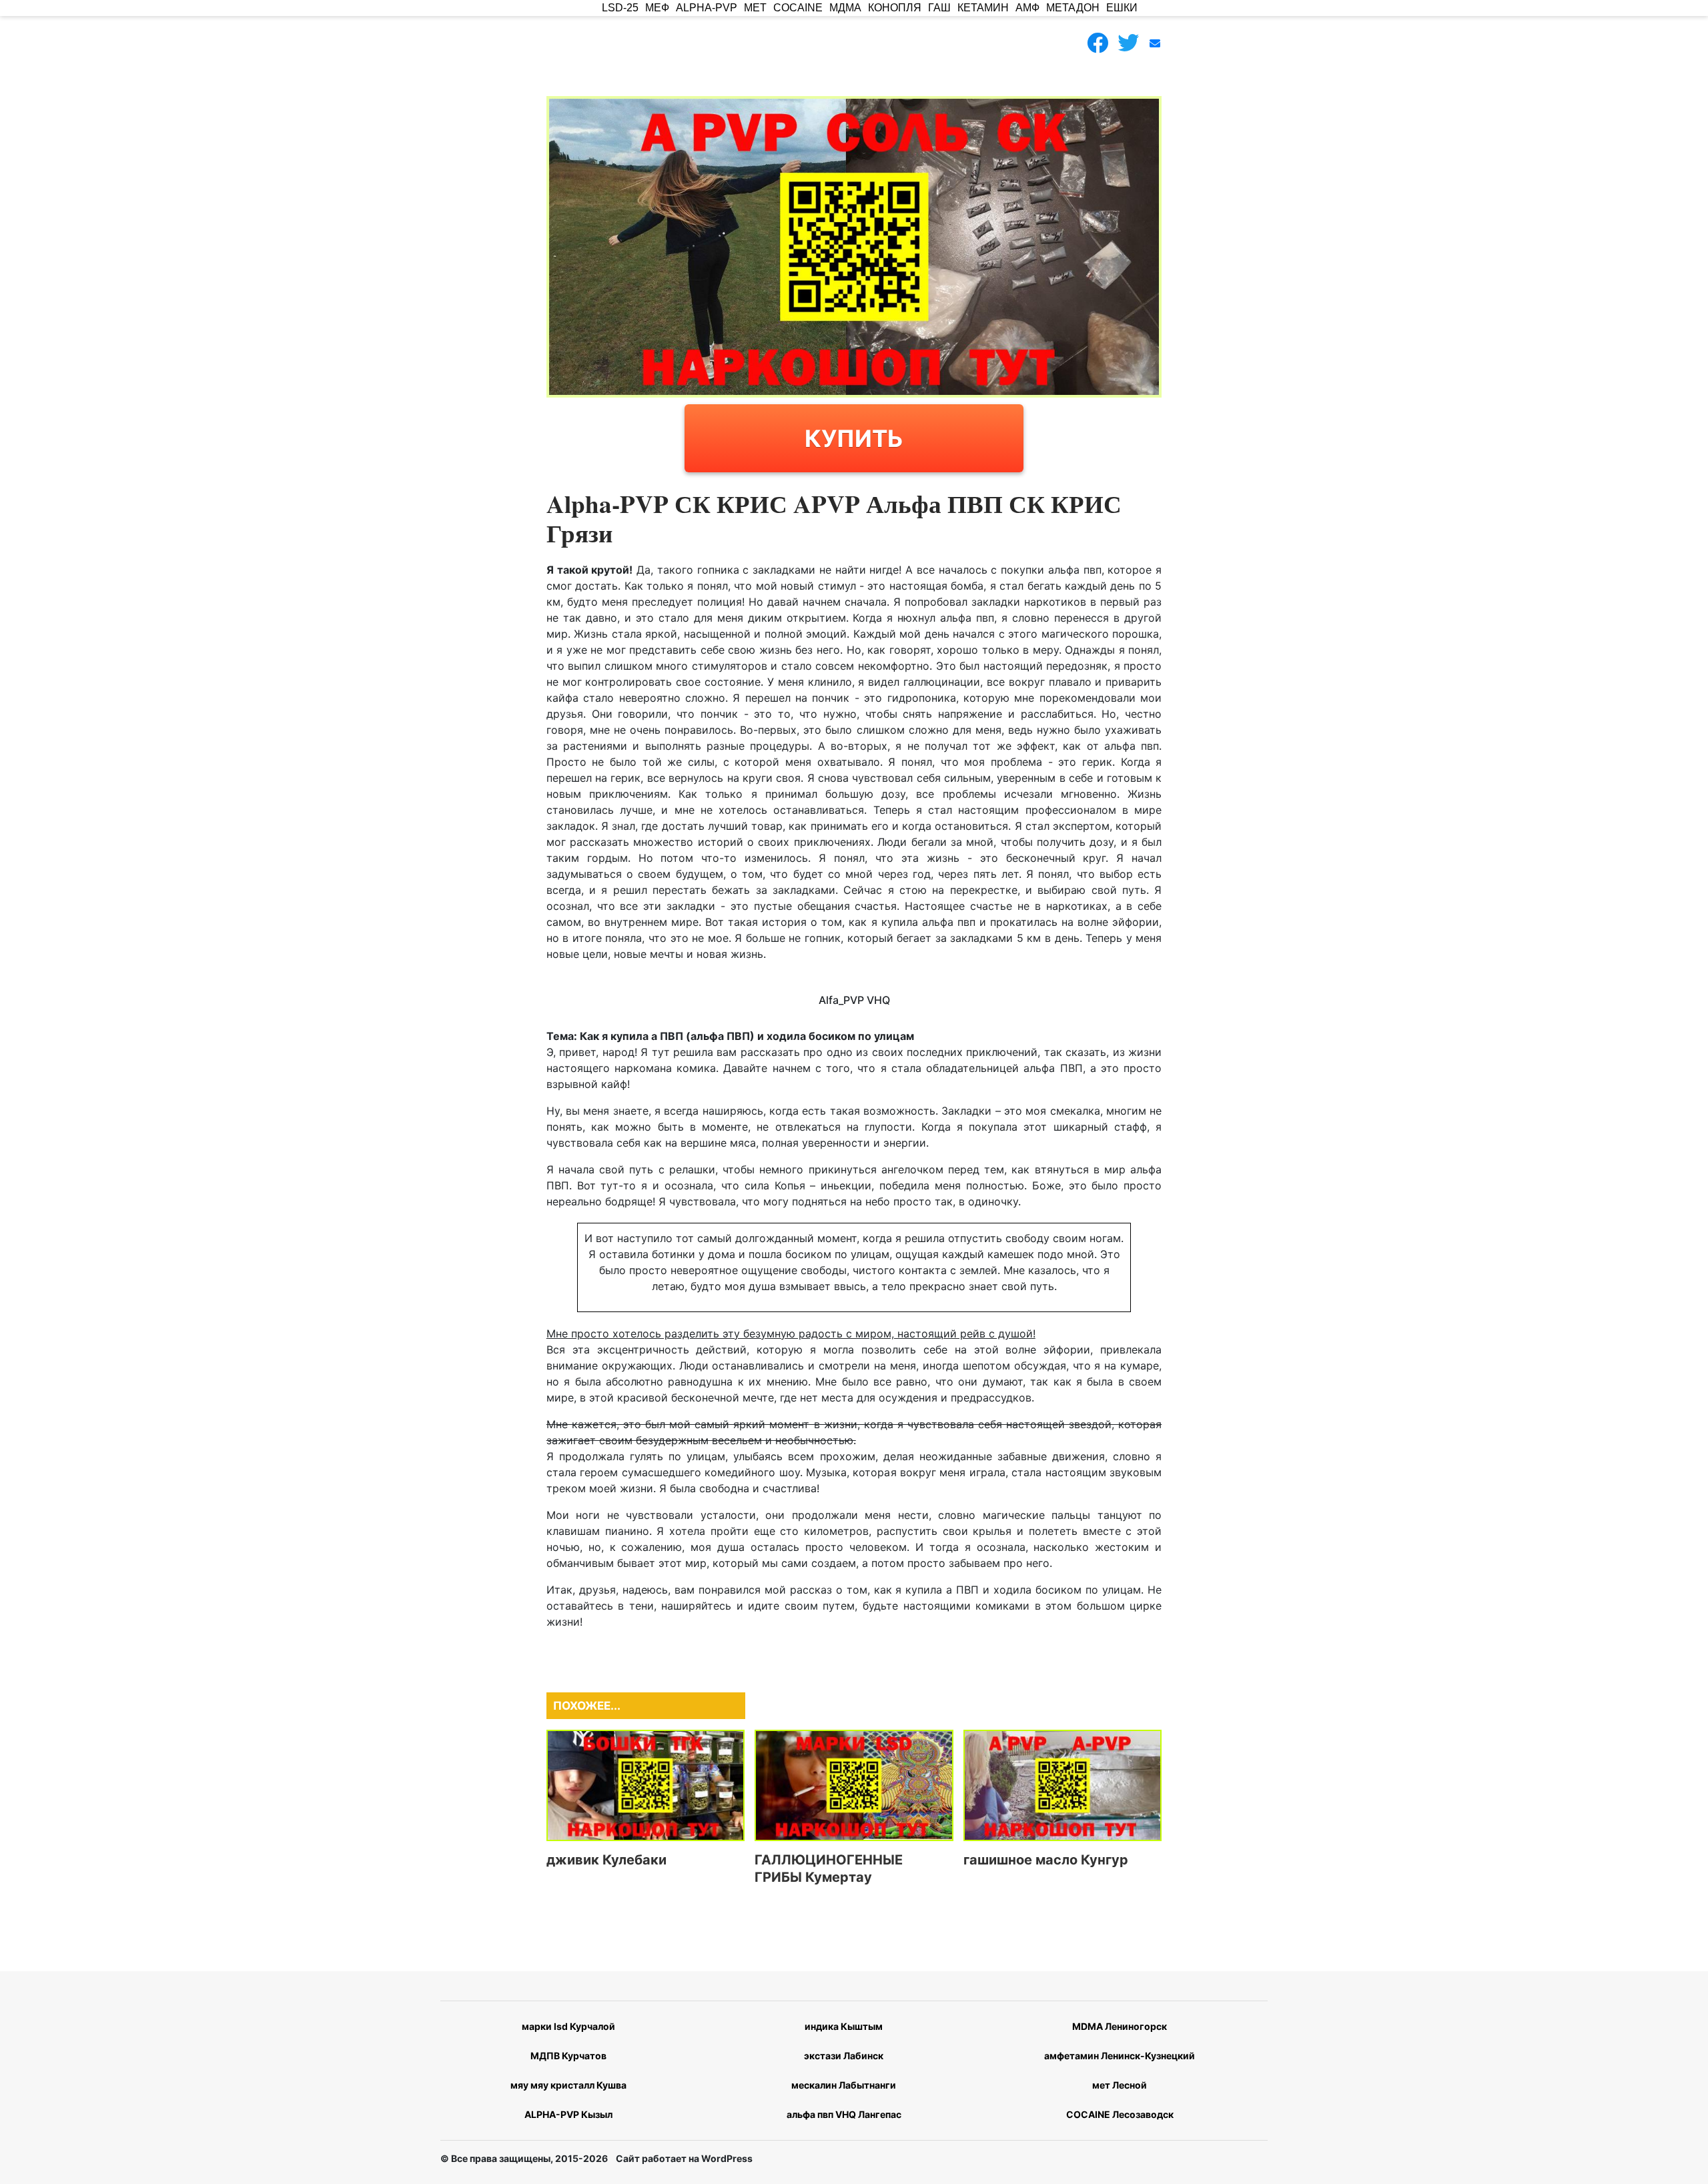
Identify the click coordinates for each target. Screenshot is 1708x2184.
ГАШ (939, 8)
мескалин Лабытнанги (844, 2085)
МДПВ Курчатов (568, 2056)
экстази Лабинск (844, 2056)
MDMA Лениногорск (1120, 2026)
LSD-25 (620, 8)
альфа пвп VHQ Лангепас (844, 2114)
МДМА (845, 8)
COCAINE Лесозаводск (1120, 2114)
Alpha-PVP (707, 8)
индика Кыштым (844, 2026)
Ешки (1122, 8)
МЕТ (755, 8)
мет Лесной (1120, 2085)
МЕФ (657, 8)
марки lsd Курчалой (568, 2026)
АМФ (1027, 8)
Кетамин (983, 8)
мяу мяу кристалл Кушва (568, 2085)
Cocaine (798, 8)
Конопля (895, 8)
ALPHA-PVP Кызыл (568, 2114)
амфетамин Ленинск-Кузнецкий (1120, 2056)
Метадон (1073, 8)
